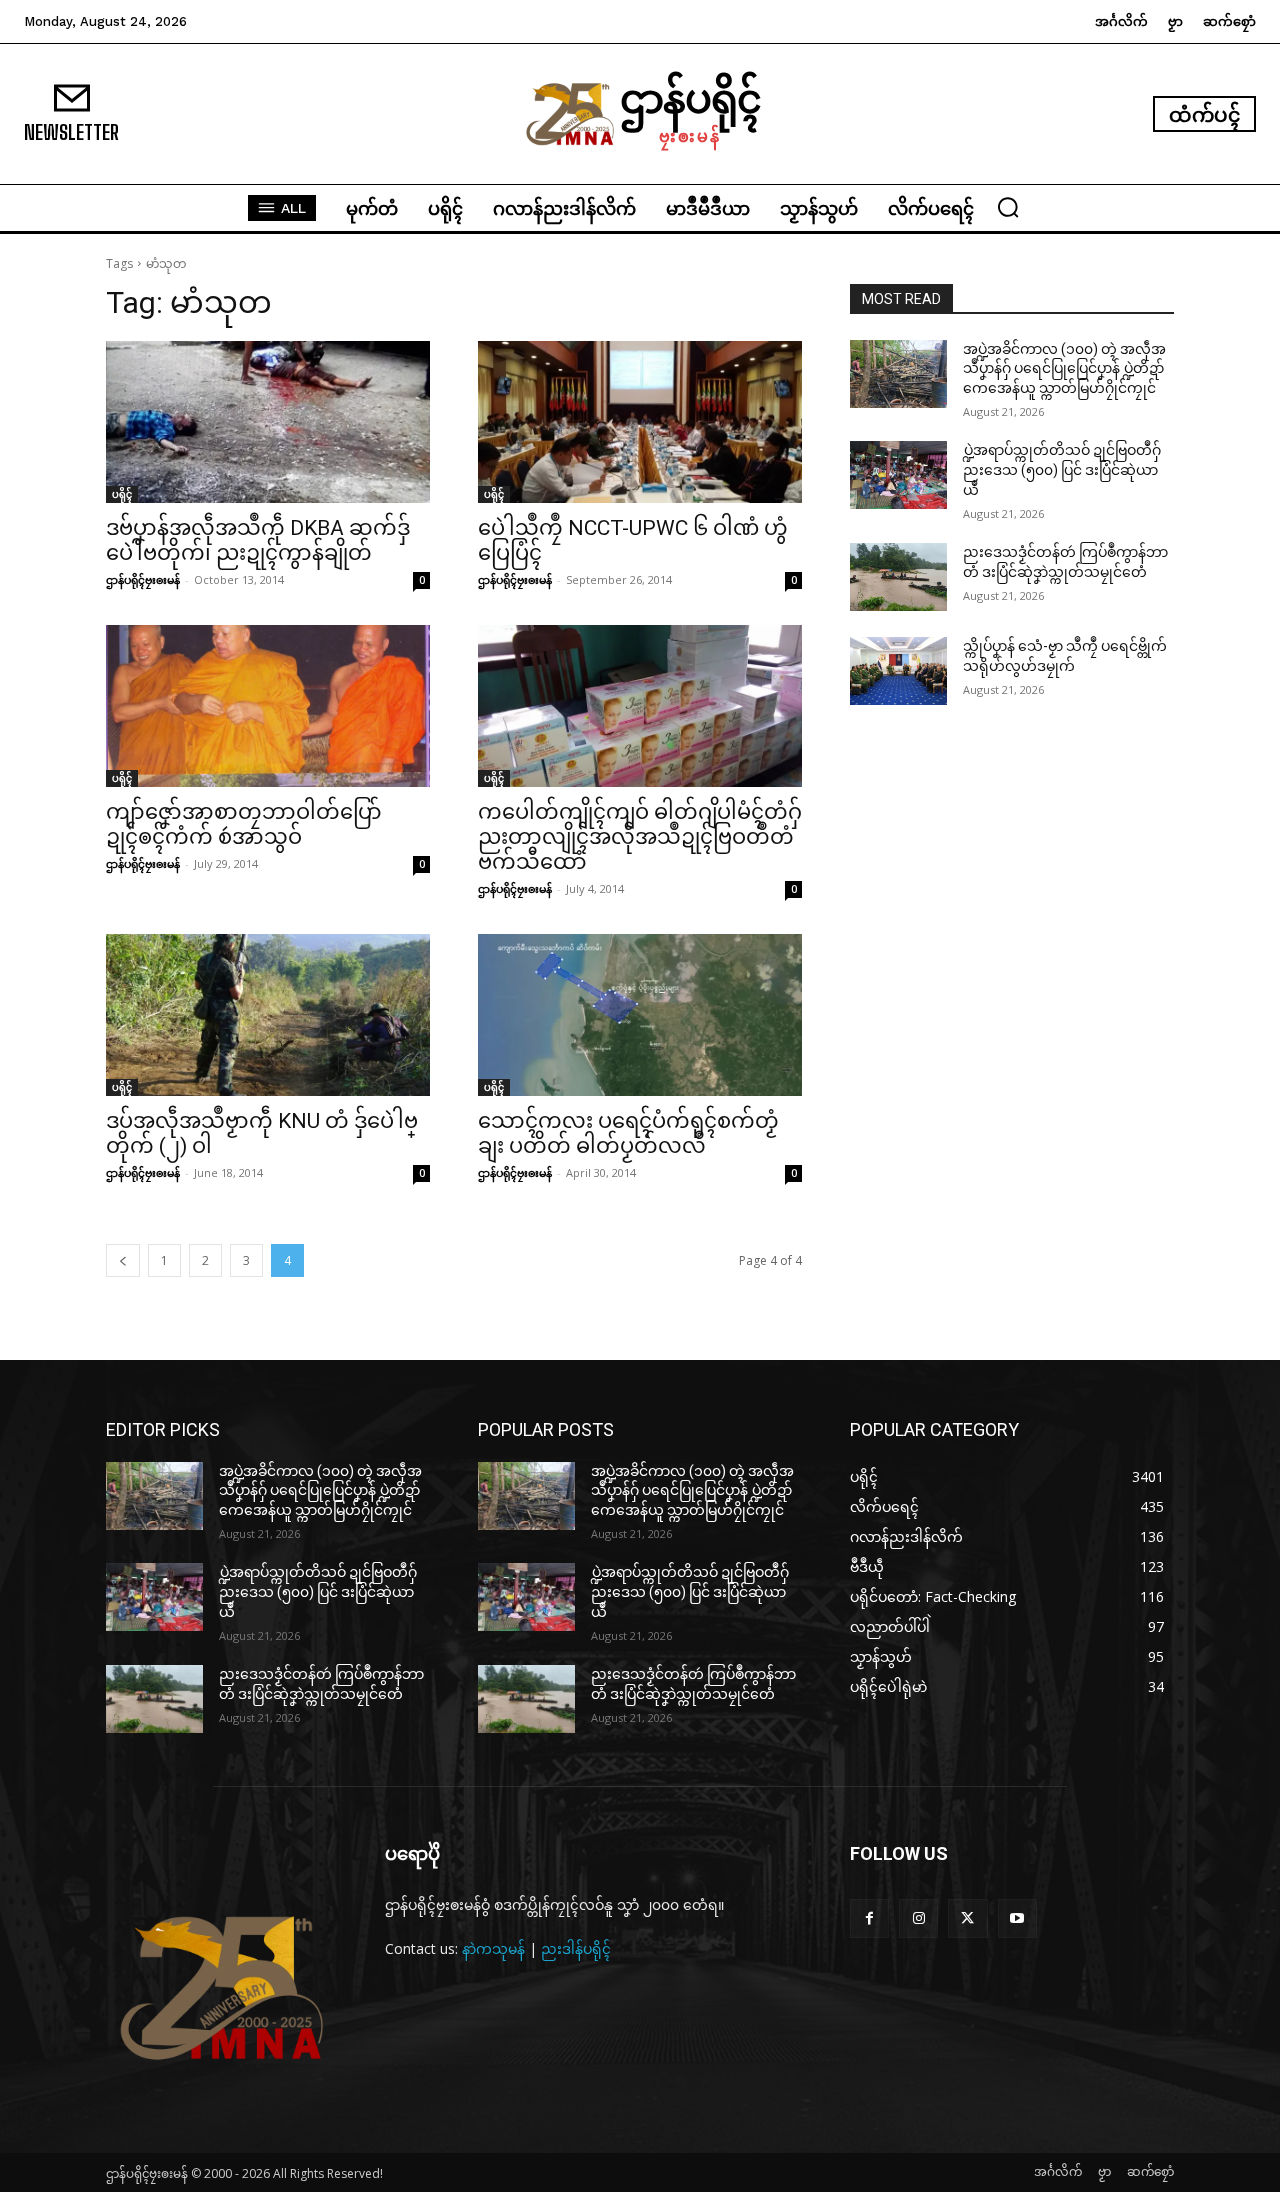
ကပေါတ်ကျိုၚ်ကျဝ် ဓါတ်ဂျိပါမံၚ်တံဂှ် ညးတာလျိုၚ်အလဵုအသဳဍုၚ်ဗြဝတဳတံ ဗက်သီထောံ (640, 837)
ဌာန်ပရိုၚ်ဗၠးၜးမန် (143, 579)
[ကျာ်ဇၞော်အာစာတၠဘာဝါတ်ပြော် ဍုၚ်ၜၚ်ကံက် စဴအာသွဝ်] (268, 706)
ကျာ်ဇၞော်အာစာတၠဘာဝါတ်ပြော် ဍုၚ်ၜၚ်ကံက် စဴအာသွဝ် (244, 824)
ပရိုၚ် (122, 494)
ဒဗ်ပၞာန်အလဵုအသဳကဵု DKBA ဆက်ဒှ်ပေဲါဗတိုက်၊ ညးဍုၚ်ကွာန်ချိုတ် (258, 540)
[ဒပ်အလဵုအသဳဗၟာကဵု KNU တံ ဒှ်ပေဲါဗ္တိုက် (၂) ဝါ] (268, 1015)
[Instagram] (918, 1918)
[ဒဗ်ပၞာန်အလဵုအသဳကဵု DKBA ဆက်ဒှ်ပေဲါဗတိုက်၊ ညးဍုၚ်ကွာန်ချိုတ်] (268, 422)
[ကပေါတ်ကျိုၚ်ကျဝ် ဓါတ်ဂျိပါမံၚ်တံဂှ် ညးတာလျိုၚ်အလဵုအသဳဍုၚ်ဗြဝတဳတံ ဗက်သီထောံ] (640, 706)
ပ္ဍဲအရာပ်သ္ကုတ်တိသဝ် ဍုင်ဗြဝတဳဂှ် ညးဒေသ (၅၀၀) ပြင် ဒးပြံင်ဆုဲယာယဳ (1062, 469)
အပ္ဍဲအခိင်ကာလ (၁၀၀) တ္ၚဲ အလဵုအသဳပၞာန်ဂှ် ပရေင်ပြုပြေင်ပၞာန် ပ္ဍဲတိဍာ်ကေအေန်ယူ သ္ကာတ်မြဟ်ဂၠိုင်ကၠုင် (1064, 368)
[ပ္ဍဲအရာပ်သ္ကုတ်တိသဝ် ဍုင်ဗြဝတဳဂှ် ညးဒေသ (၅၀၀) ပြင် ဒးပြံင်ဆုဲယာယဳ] (898, 475)
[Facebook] (869, 1918)
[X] (967, 1918)
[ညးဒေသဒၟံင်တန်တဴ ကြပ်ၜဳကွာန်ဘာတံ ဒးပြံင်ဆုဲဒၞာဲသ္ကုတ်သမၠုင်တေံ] (898, 577)
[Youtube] (1017, 1918)
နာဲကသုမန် (493, 1948)
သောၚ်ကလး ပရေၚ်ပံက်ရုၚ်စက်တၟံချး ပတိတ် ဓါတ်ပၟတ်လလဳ (628, 1133)
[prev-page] (123, 1260)
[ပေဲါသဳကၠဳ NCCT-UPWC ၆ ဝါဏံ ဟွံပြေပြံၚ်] (640, 422)
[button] (1008, 207)
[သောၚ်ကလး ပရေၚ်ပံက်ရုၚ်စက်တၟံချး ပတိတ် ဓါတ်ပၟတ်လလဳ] (640, 1015)
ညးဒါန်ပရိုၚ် (576, 1948)
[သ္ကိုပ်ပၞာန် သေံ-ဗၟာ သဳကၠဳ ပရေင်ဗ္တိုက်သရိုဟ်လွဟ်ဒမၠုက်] (898, 671)
